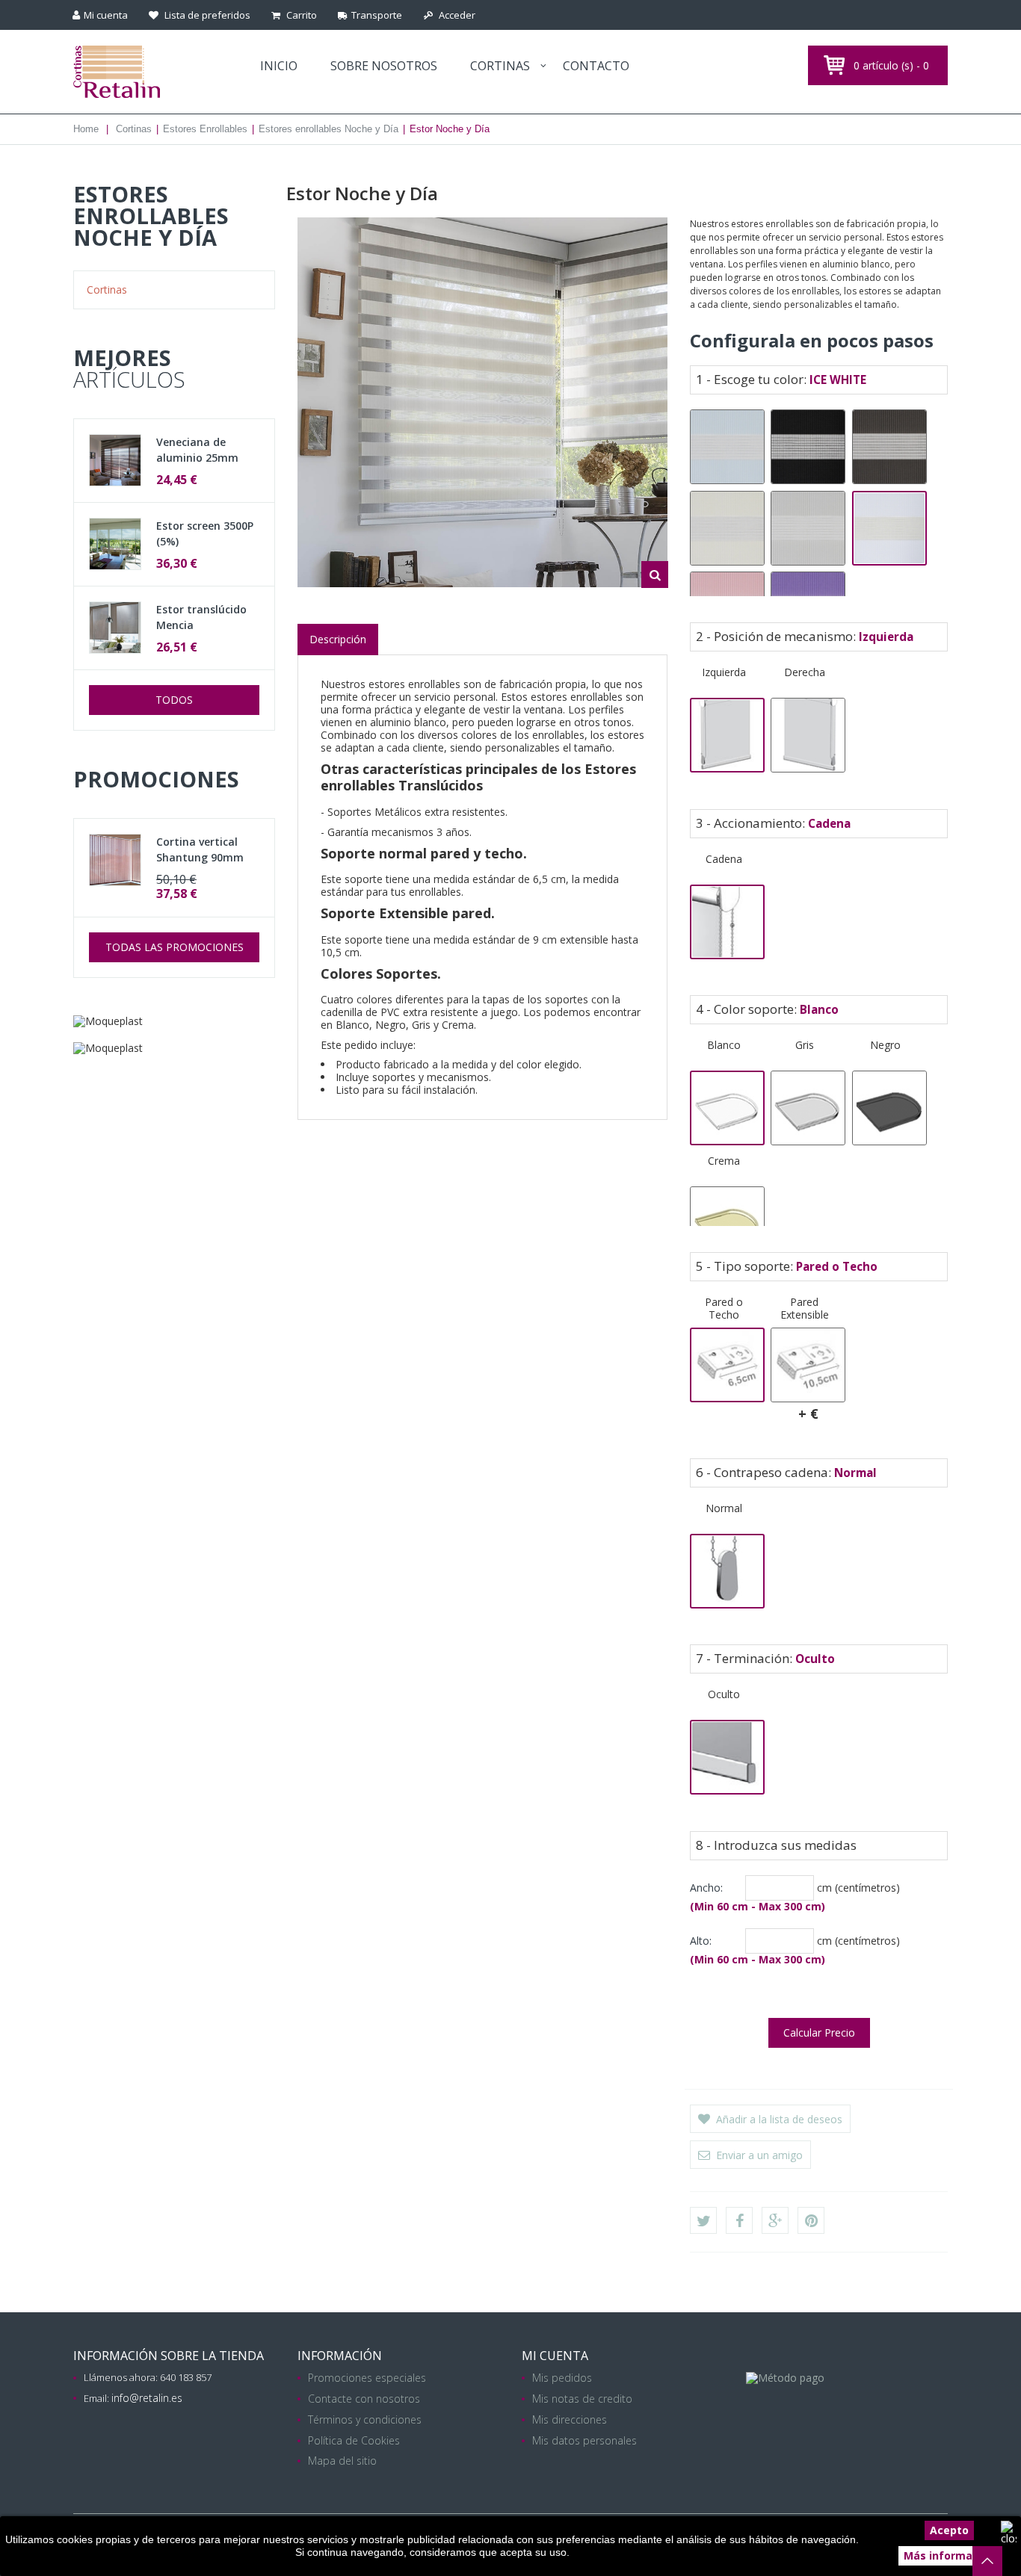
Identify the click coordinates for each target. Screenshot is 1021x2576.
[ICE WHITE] (889, 528)
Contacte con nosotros (364, 2399)
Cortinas (500, 66)
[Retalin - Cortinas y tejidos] (153, 72)
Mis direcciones (570, 2419)
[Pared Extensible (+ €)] (808, 1365)
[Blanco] (727, 1108)
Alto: (701, 1941)
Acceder (456, 15)
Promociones (156, 779)
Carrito (300, 15)
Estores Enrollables (205, 129)
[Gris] (808, 1108)
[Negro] (889, 1108)
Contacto (596, 66)
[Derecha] (808, 735)
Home (86, 129)
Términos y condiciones (365, 2419)
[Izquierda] (727, 735)
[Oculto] (727, 1757)
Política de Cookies (354, 2440)
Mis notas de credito (582, 2399)
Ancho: (706, 1888)
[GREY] (808, 528)
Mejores (129, 368)
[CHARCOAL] (808, 447)
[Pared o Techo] (727, 1365)
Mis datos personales (584, 2440)
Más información (949, 2555)
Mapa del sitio (342, 2461)
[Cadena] (727, 922)
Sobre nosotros (384, 66)
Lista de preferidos (206, 15)
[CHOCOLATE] (889, 447)
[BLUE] (727, 447)
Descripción (338, 639)
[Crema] (727, 1224)
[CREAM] (727, 528)
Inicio (279, 66)
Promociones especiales (367, 2378)
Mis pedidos (562, 2378)
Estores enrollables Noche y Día (328, 129)
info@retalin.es (147, 2398)
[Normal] (727, 1571)
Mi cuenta (555, 2356)
